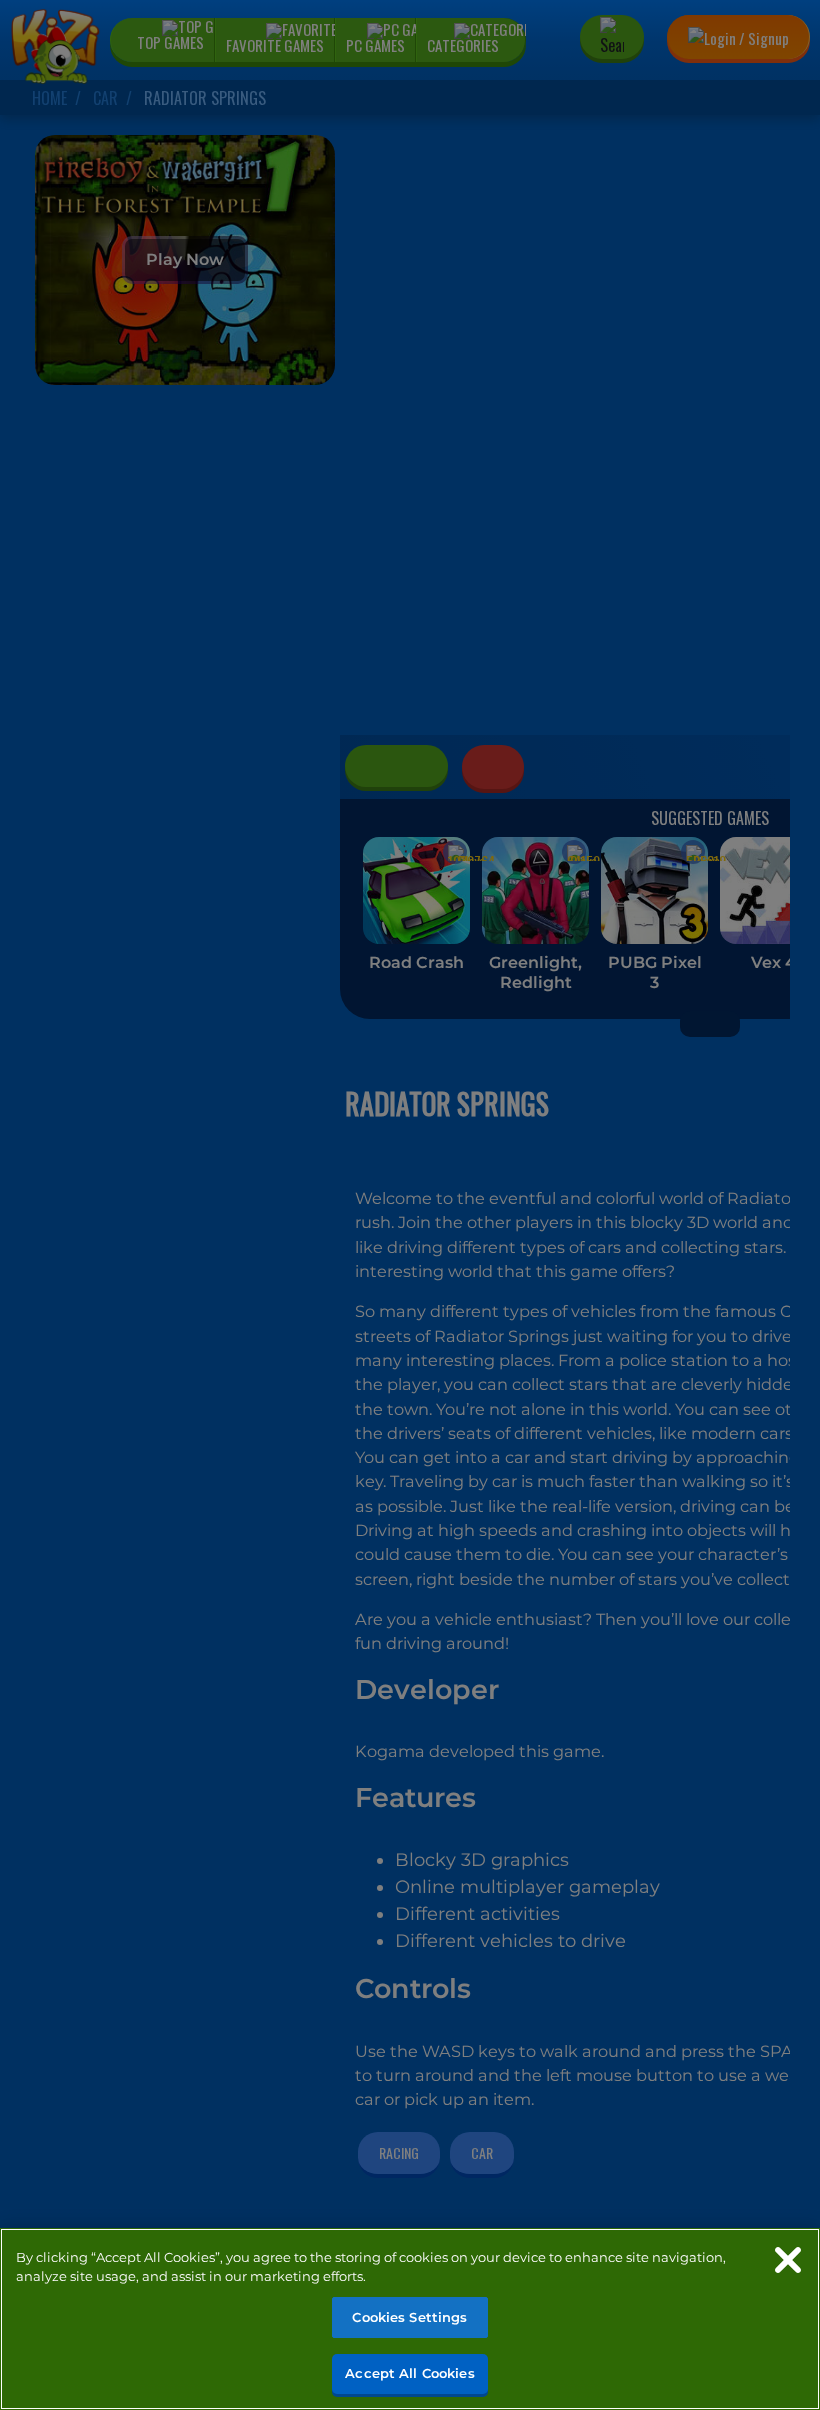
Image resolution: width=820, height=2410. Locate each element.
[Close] (788, 2260)
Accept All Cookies (409, 2373)
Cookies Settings (409, 2317)
